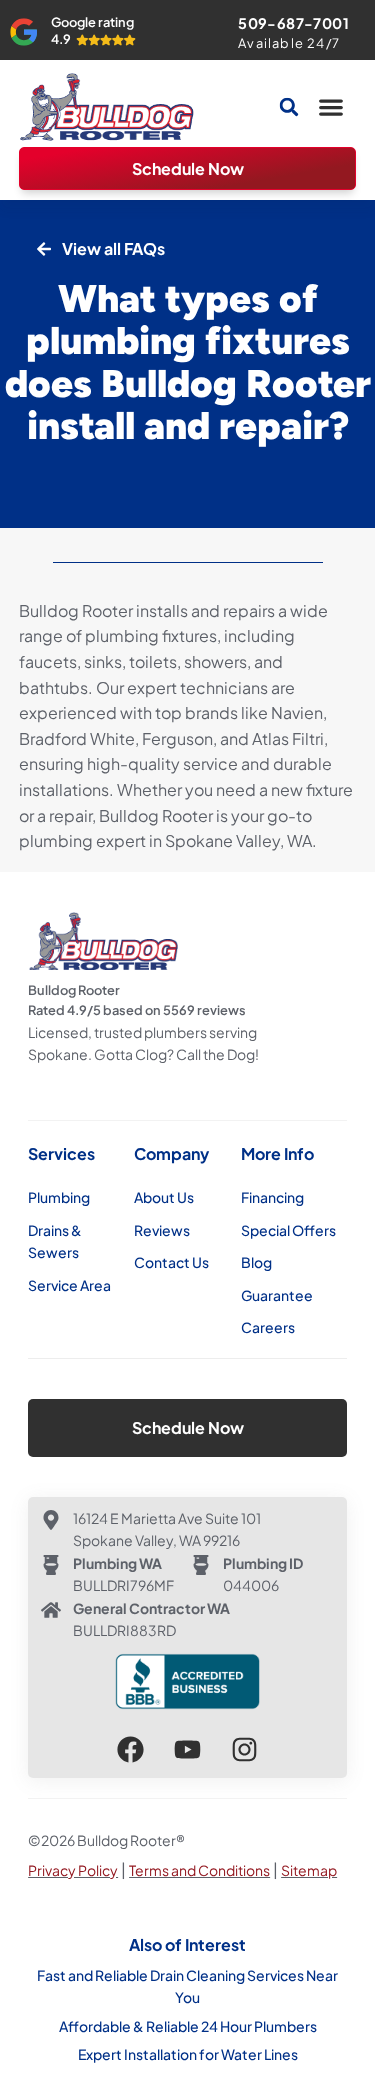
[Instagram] (244, 1749)
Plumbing (59, 1197)
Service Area (69, 1285)
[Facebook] (130, 1749)
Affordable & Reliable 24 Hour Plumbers (188, 2026)
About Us (164, 1197)
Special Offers (288, 1230)
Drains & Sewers (55, 1241)
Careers (268, 1327)
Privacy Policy (73, 1870)
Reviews (162, 1230)
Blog (256, 1262)
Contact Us (171, 1262)
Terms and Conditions (199, 1870)
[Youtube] (187, 1749)
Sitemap (309, 1870)
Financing (272, 1197)
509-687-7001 (293, 23)
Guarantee (277, 1295)
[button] (331, 107)
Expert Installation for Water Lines (188, 2054)
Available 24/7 (289, 43)
